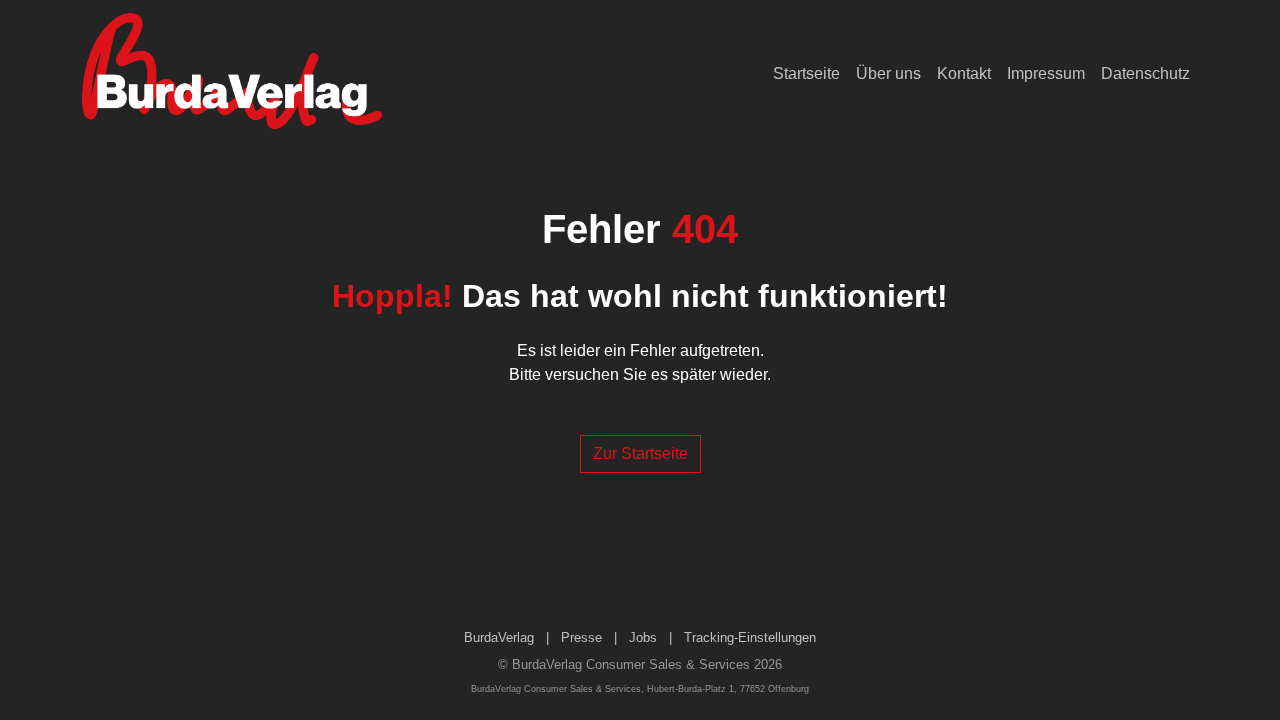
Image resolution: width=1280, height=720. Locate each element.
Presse (581, 637)
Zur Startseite (640, 453)
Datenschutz (1145, 73)
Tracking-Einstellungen (750, 637)
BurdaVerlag (499, 637)
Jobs (643, 637)
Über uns (888, 73)
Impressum (1046, 73)
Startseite (806, 73)
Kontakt (964, 73)
